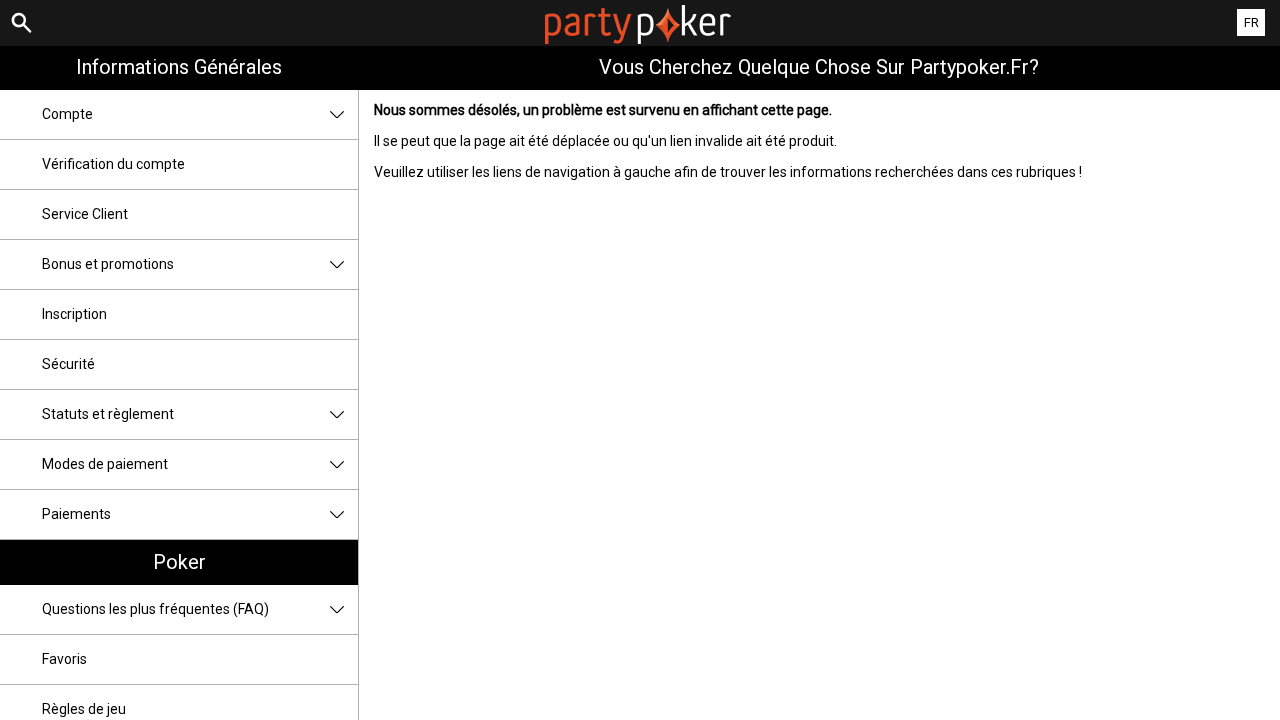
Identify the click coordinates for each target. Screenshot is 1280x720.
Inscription (74, 314)
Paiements (76, 514)
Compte (67, 114)
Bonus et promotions (108, 264)
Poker (179, 562)
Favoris (64, 659)
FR (1251, 22)
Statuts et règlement (108, 414)
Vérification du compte (113, 164)
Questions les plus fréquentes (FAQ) (155, 609)
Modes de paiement (105, 464)
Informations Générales (179, 67)
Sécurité (68, 364)
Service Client (85, 214)
